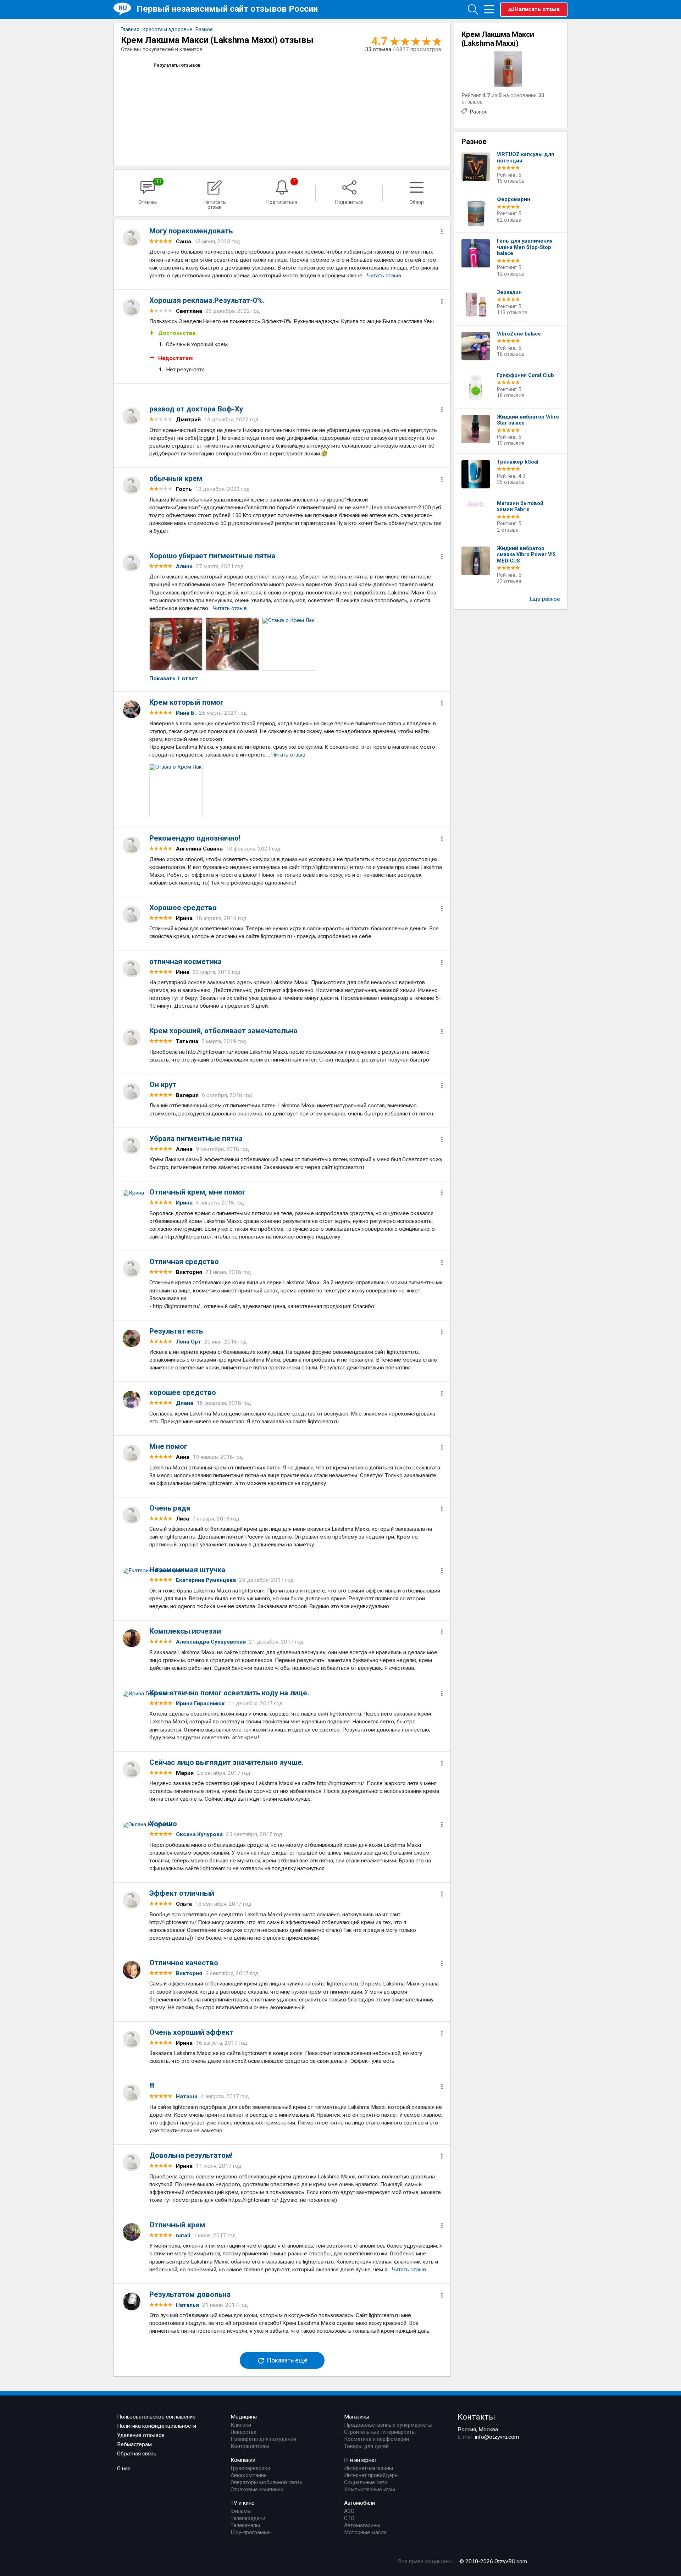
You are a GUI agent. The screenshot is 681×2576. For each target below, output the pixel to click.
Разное (479, 112)
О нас (124, 2469)
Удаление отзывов (141, 2435)
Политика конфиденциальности (157, 2426)
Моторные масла (365, 2532)
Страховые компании (257, 2489)
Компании (243, 2460)
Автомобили (359, 2503)
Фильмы (241, 2511)
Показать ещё (286, 2360)
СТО (349, 2518)
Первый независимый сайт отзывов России (227, 9)
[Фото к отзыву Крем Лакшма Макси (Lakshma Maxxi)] (176, 644)
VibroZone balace (519, 334)
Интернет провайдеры (371, 2475)
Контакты (476, 2417)
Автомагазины (362, 2525)
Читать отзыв (384, 276)
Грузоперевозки (250, 2468)
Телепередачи (248, 2518)
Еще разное (545, 599)
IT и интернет (361, 2460)
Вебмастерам (134, 2444)
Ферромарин (514, 200)
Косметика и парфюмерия (377, 2439)
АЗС (349, 2511)
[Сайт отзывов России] (125, 9)
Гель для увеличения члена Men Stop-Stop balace (525, 247)
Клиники (241, 2425)
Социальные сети (366, 2482)
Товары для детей (366, 2446)
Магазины (357, 2417)
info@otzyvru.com (497, 2437)
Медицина (244, 2417)
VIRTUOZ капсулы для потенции (525, 158)
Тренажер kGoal (518, 462)
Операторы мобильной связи (267, 2482)
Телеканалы (245, 2525)
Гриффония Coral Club (525, 375)
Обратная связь (137, 2454)
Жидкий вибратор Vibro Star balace (528, 420)
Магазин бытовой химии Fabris (520, 507)
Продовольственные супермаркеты (388, 2425)
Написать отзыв (537, 9)
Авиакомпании (249, 2475)
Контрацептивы (250, 2446)
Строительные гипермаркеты (380, 2432)
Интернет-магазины (369, 2468)
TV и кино (243, 2503)
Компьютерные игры (370, 2489)
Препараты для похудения (263, 2439)
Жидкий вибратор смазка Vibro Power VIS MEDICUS (526, 555)
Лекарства (243, 2432)
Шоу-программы (251, 2532)
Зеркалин (509, 292)
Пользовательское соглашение (156, 2417)
